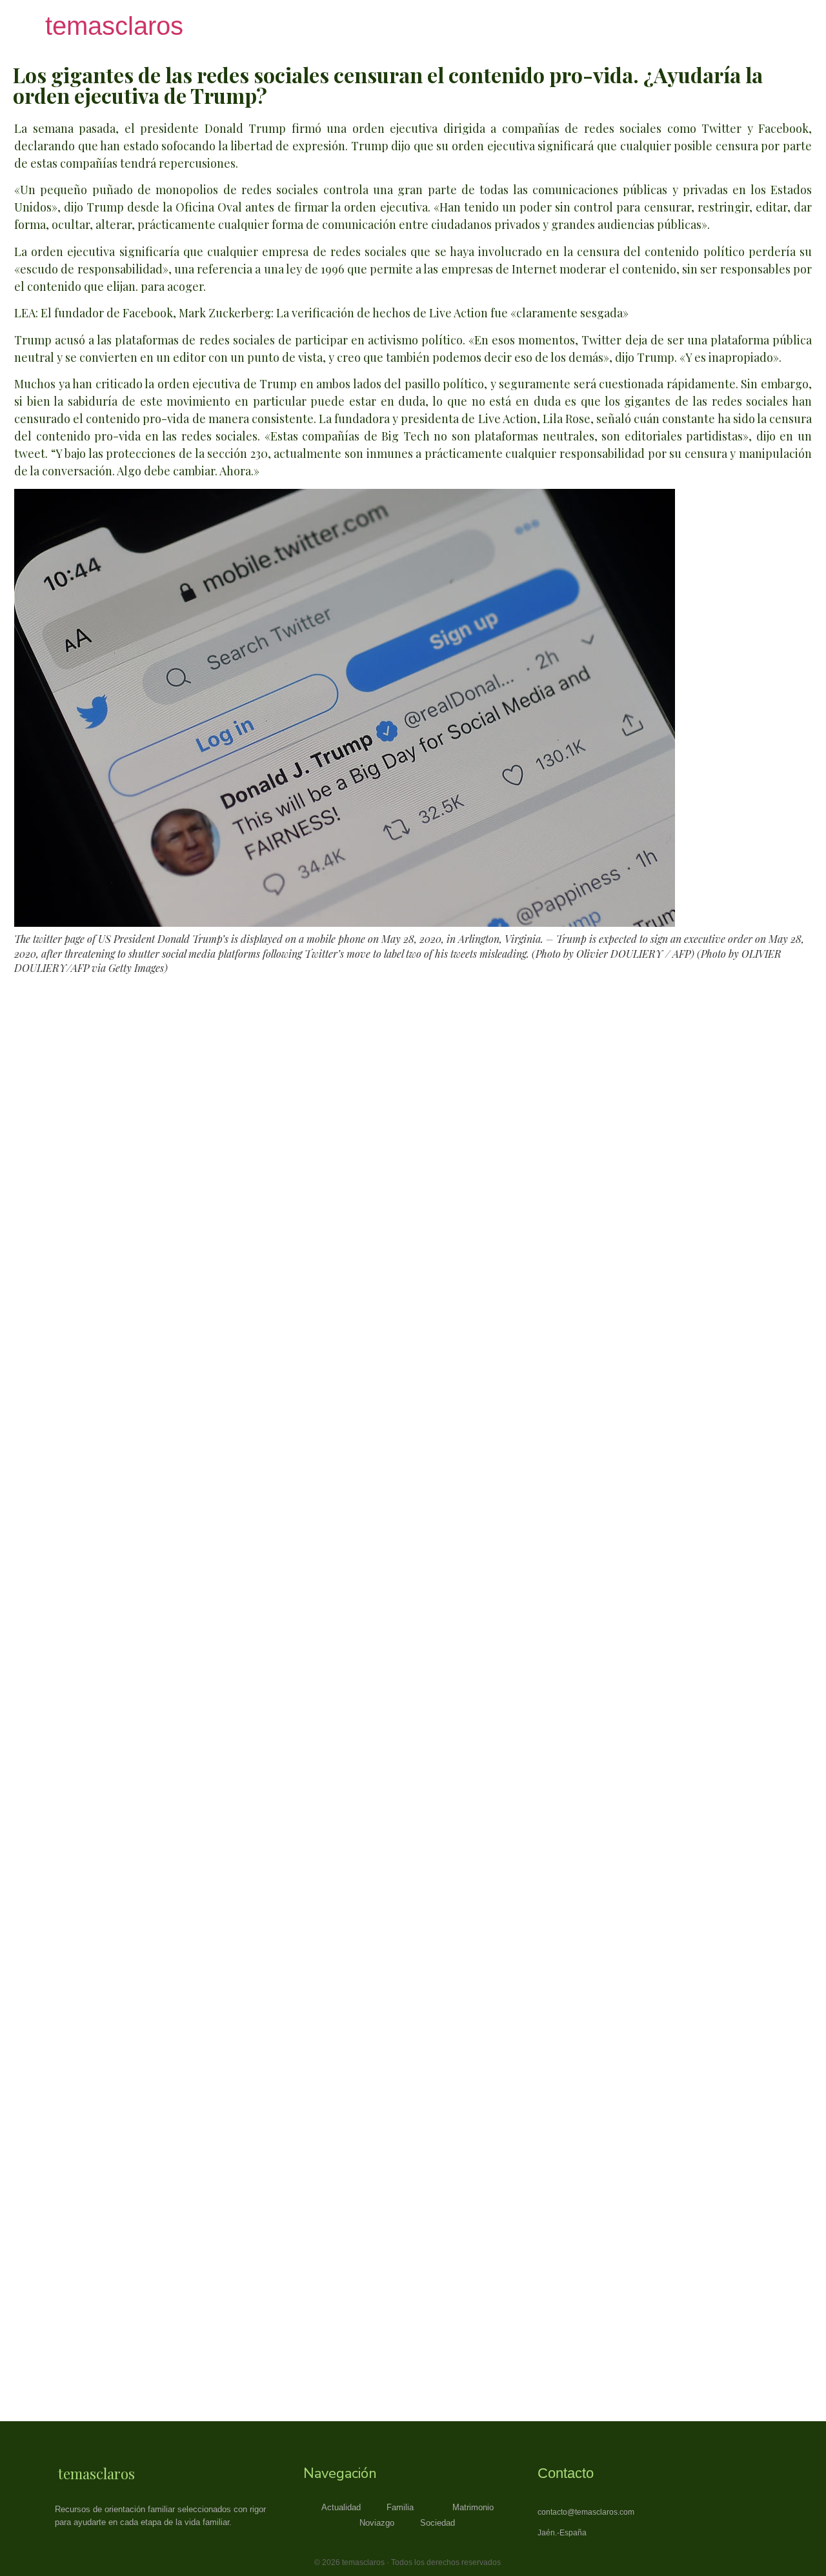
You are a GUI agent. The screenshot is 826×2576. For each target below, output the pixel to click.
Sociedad (438, 2523)
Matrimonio (473, 2507)
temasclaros (114, 26)
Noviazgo (377, 2523)
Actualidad (341, 2507)
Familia (400, 2507)
